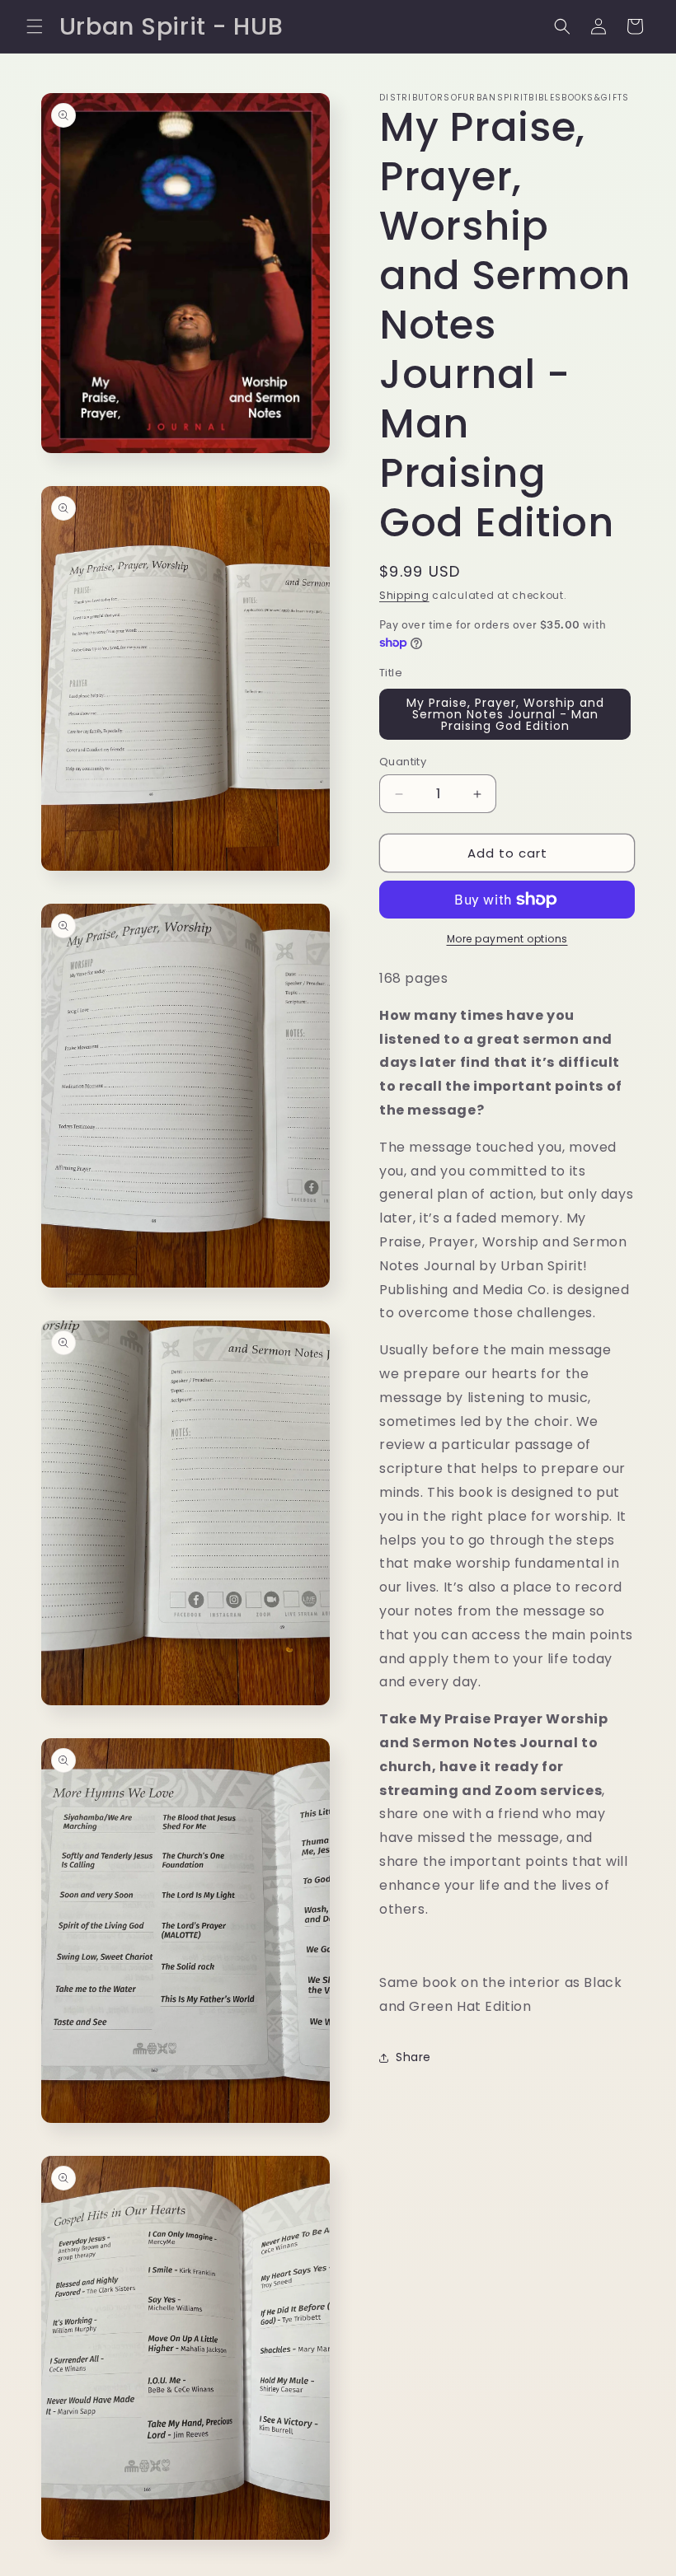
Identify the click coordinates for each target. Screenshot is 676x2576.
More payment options (507, 939)
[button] (35, 26)
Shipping (404, 595)
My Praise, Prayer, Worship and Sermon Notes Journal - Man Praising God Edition (505, 714)
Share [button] (413, 2057)
